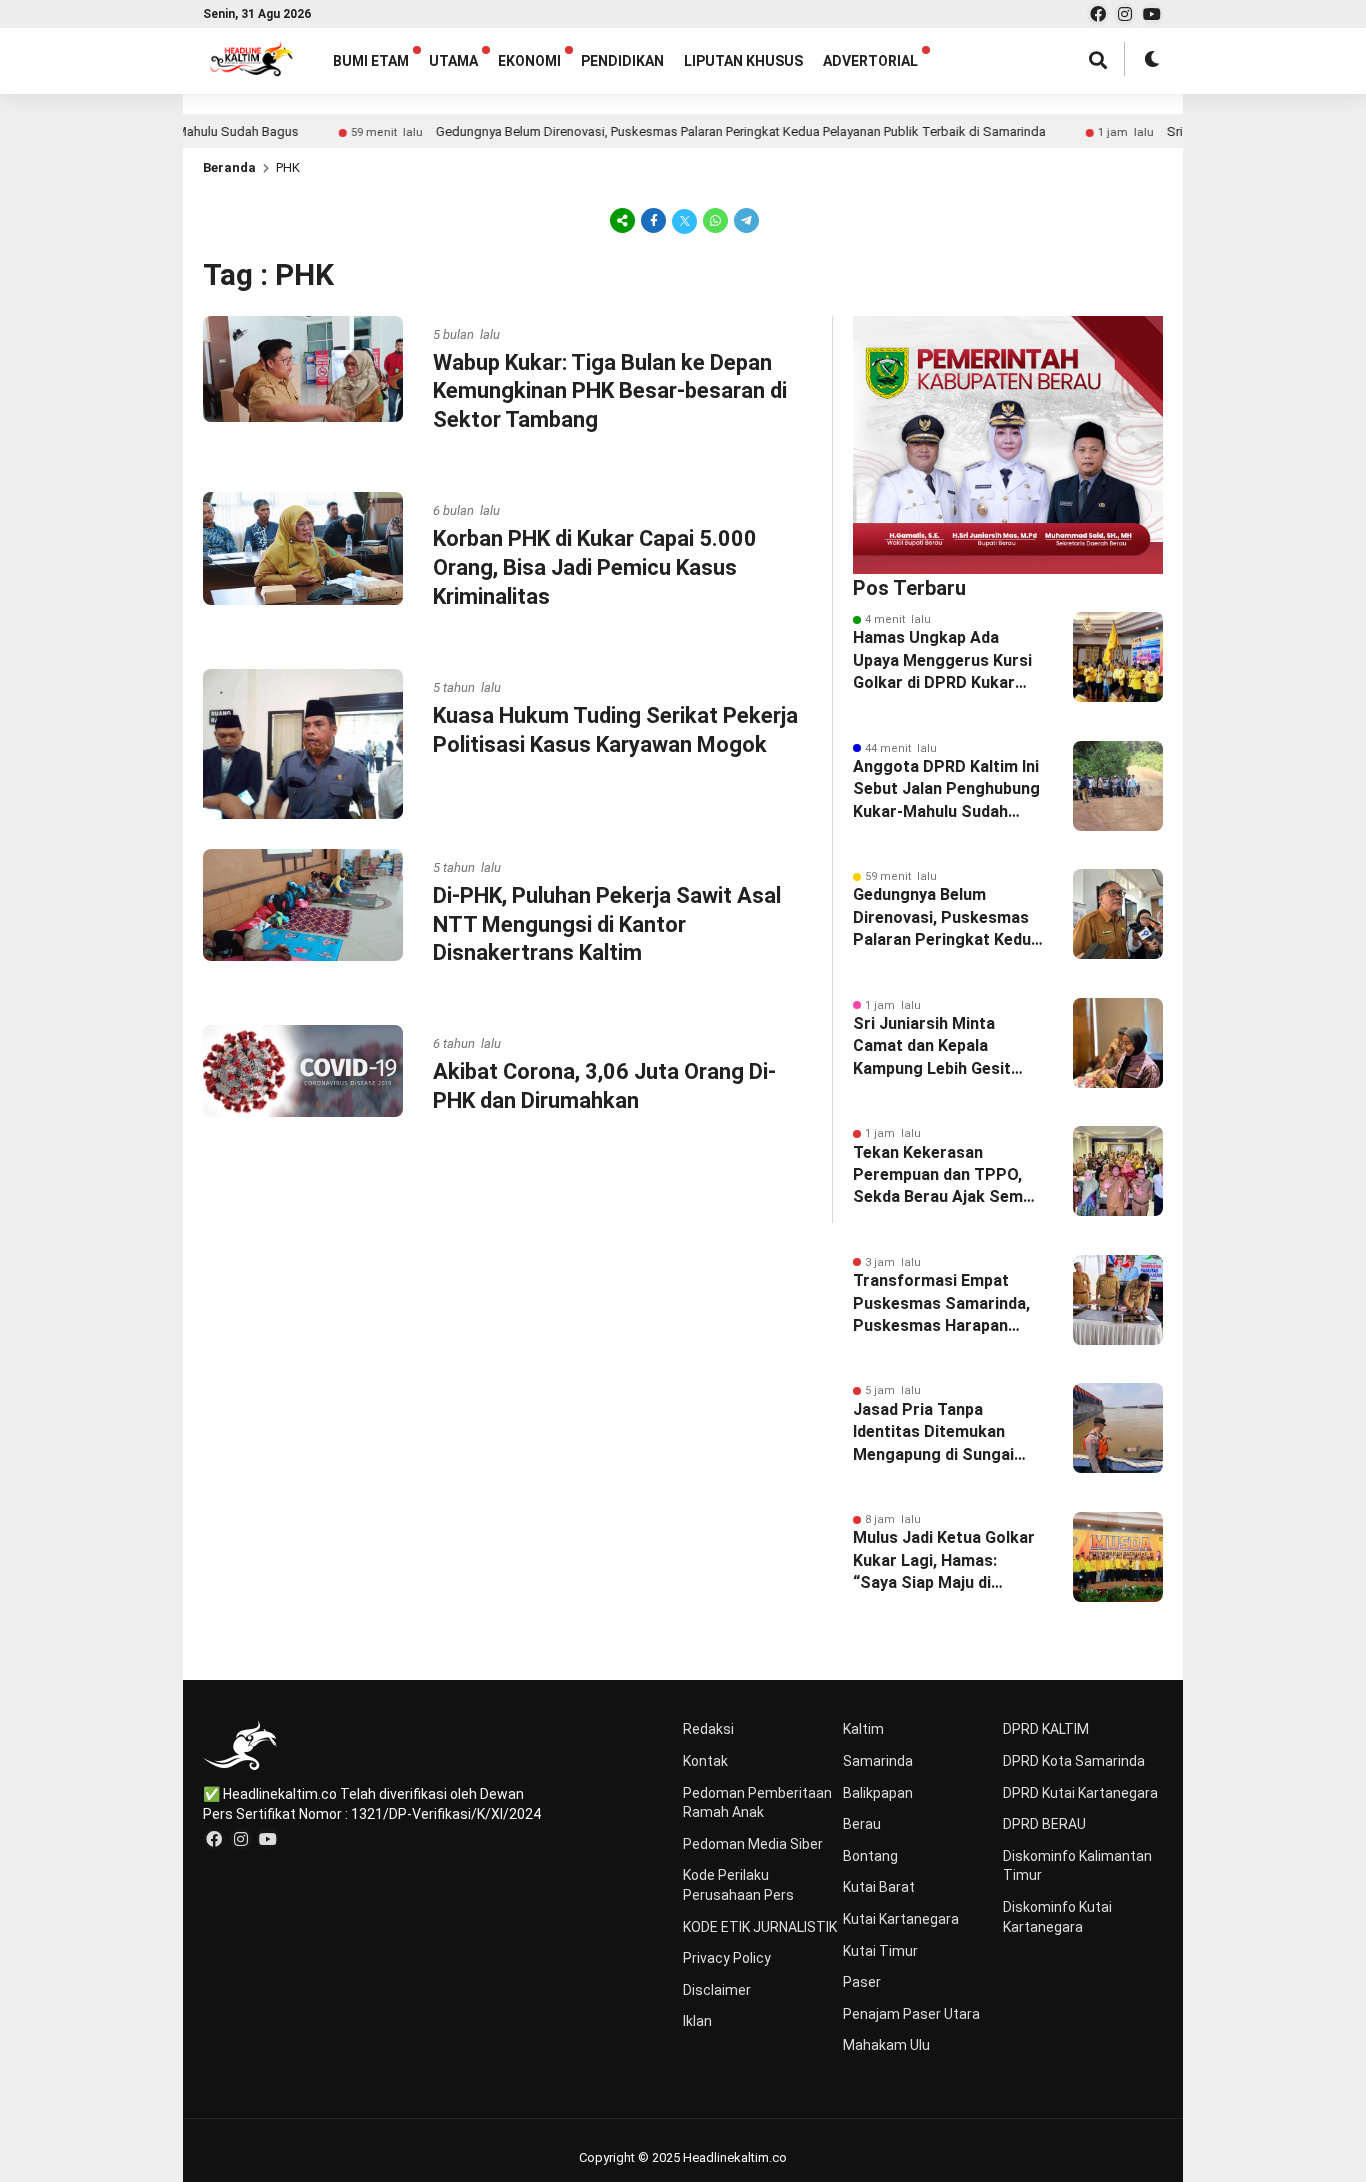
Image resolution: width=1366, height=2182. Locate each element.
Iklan (697, 2021)
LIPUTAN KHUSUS (743, 61)
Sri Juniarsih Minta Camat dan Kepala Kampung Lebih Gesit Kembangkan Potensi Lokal (933, 1047)
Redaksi (708, 1729)
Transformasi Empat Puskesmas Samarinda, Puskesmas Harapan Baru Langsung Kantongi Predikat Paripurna (945, 1304)
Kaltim (863, 1729)
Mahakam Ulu (886, 2045)
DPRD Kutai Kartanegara (1080, 1793)
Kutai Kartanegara (901, 1919)
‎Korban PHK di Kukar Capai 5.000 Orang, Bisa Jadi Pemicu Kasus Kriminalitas (595, 567)
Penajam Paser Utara (911, 2014)
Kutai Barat (879, 1887)
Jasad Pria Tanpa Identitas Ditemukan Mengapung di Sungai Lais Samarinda (933, 1433)
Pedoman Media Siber (753, 1844)
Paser (862, 1982)
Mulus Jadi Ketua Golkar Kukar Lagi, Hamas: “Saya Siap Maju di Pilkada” (944, 1561)
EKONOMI (529, 61)
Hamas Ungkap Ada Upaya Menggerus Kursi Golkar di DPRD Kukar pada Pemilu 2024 (942, 661)
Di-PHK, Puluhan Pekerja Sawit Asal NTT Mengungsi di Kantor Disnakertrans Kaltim (607, 924)
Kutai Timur (880, 1951)
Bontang (870, 1856)
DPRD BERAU (1044, 1824)
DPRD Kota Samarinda (1074, 1761)
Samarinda (878, 1761)
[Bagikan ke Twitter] (684, 220)
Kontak (705, 1761)
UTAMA (453, 61)
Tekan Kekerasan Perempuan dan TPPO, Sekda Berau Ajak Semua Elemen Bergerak (947, 1176)
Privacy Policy (727, 1958)
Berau (862, 1824)
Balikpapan (878, 1793)
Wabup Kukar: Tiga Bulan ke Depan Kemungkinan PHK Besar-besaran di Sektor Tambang (610, 391)
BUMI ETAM (371, 61)
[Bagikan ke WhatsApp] (715, 220)
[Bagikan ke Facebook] (653, 220)
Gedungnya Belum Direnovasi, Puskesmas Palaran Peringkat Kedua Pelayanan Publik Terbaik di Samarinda (687, 131)
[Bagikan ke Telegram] (745, 220)
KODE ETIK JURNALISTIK (760, 1927)
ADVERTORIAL (870, 61)
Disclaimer (717, 1990)
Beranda (229, 167)
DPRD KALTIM (1046, 1729)
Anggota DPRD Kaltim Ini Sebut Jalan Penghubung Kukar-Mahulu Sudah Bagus (946, 790)
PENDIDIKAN (622, 61)
